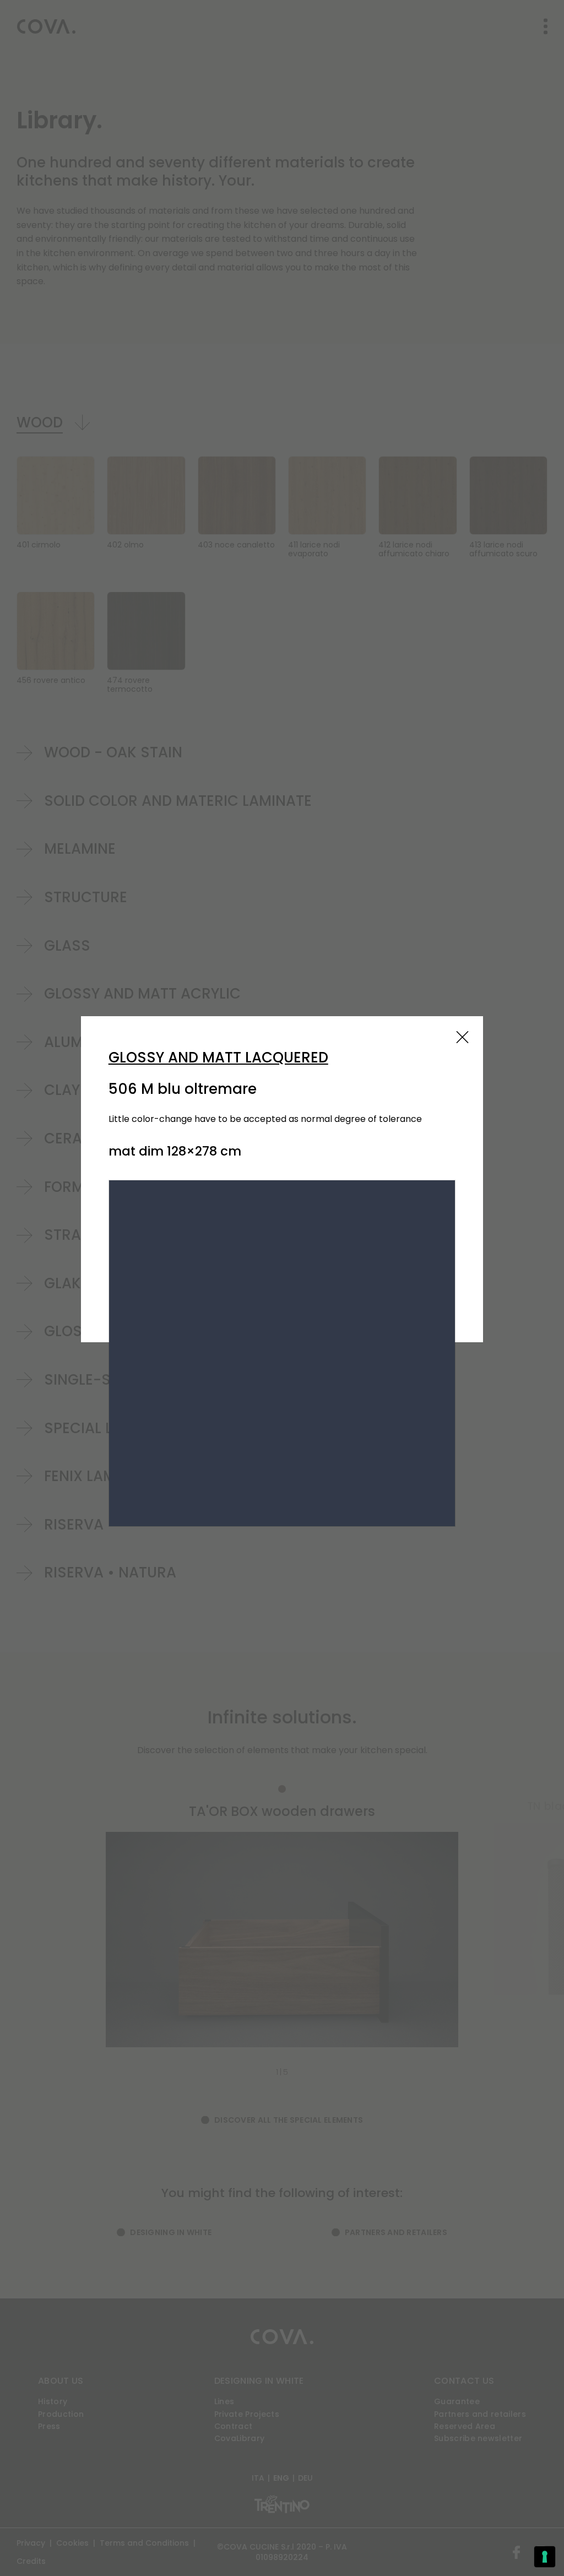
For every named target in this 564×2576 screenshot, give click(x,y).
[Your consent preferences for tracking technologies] (545, 2557)
